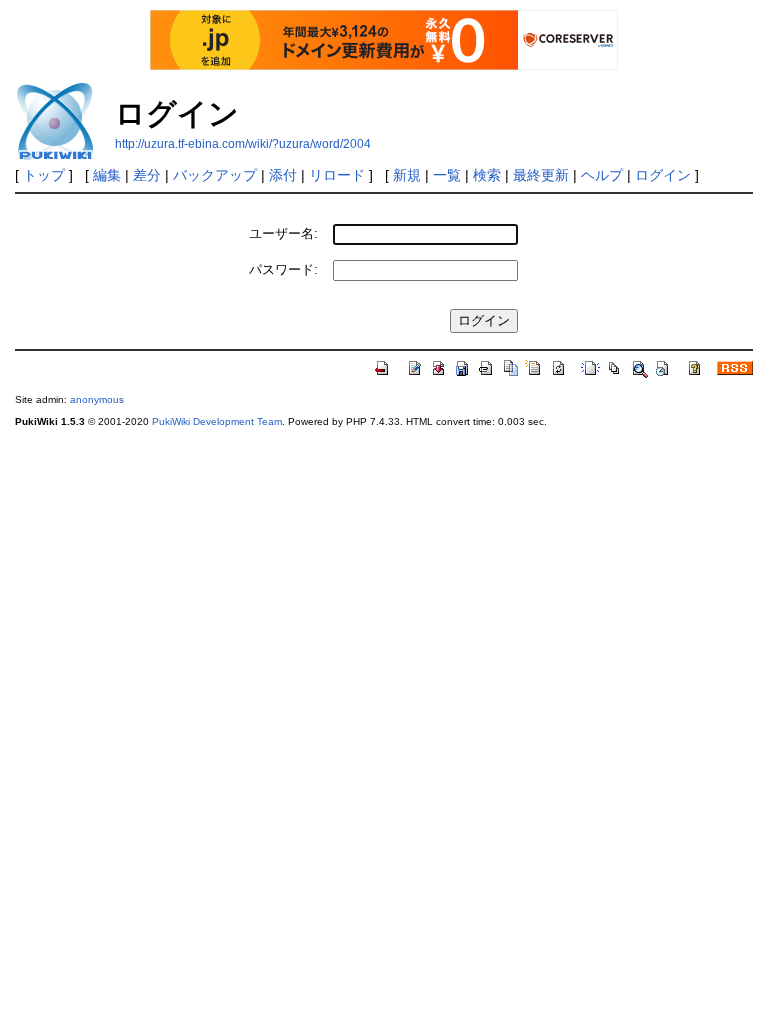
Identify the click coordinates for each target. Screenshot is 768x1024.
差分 (147, 175)
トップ (44, 175)
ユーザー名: (283, 233)
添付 (283, 175)
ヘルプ (602, 175)
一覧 (447, 175)
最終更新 (541, 175)
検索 (487, 175)
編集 (107, 175)
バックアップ (215, 175)
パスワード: (283, 269)
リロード (337, 175)
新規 (407, 175)
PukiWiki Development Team (217, 421)
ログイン (663, 175)
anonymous (97, 399)
